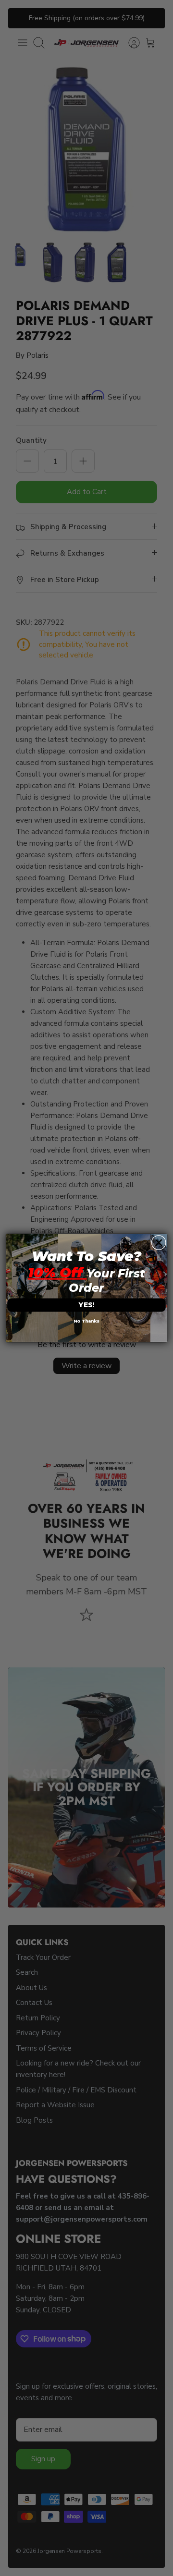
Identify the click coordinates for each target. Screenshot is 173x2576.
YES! (86, 1305)
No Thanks (86, 1321)
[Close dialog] (159, 1242)
